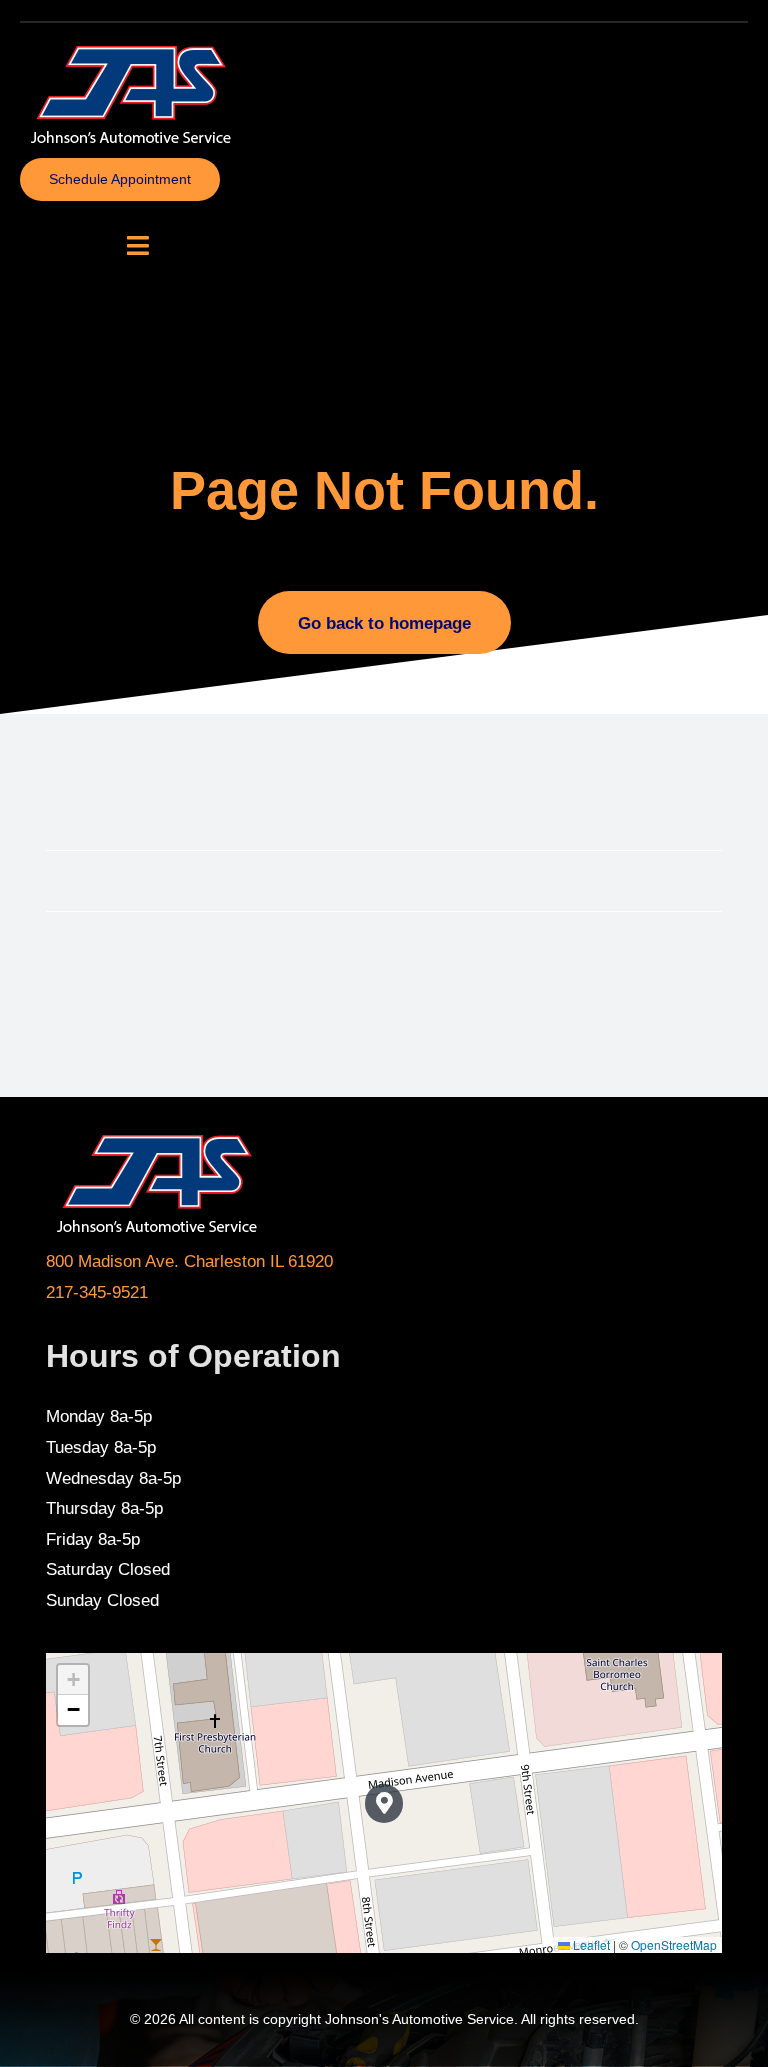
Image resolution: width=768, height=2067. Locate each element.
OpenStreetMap (674, 1944)
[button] (384, 1803)
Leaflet (590, 1944)
